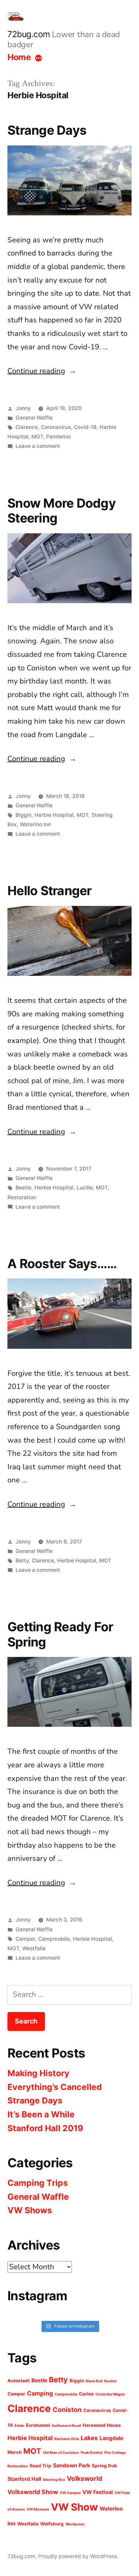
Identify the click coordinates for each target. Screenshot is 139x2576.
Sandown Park (72, 2465)
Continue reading (42, 371)
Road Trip (40, 2466)
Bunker (110, 2381)
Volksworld (85, 2478)
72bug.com (29, 34)
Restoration (22, 1197)
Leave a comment (38, 446)
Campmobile (54, 1939)
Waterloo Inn (35, 824)
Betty (22, 1561)
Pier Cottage (115, 2453)
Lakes (89, 2438)
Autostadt (19, 2381)
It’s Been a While (41, 2114)
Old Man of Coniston (61, 2453)
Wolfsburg (52, 2524)
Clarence (27, 427)
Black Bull (94, 2381)
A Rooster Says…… (62, 1264)
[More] (38, 58)
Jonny (23, 408)
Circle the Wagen (110, 2394)
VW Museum (38, 2509)
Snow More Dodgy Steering (62, 511)
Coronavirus (56, 427)
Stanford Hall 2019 (45, 2128)
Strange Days (47, 130)
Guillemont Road (66, 2426)
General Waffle (34, 418)
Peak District (92, 2453)
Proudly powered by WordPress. (78, 2556)
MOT (37, 437)
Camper (25, 1939)
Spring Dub (104, 2466)
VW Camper (70, 2493)
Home (19, 57)
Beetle (23, 1188)
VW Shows (30, 2210)
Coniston (67, 2410)
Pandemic (59, 437)
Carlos (86, 2394)
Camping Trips (38, 2183)
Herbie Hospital (54, 815)
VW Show (74, 2507)
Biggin (23, 815)
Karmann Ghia (67, 2439)
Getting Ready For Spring (60, 1634)
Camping (40, 2393)
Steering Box (54, 2480)
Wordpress (75, 2524)
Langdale (111, 2438)
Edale (19, 2426)
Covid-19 (85, 427)
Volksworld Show (33, 2492)
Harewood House (102, 2425)
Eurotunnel (38, 2425)
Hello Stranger (50, 891)
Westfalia (34, 1948)
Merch (15, 2452)
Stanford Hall (24, 2479)
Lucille (85, 1188)
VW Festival (98, 2492)
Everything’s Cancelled (55, 2087)
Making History (38, 2073)
